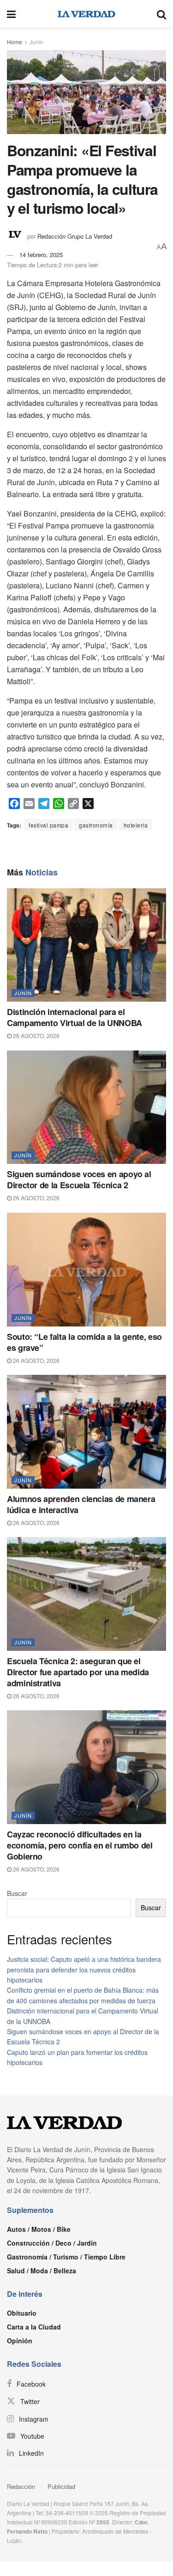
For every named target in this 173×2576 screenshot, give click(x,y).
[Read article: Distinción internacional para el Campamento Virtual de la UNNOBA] (86, 945)
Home (15, 42)
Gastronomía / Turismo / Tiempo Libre (66, 2257)
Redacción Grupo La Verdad (75, 236)
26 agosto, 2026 (36, 1036)
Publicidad (61, 2486)
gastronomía (96, 825)
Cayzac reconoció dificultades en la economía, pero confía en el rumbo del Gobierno (80, 1845)
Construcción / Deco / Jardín (52, 2243)
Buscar (17, 1893)
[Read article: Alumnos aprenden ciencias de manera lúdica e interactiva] (86, 1432)
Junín (36, 42)
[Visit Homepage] (86, 14)
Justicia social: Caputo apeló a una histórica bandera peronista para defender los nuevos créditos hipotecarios (84, 1969)
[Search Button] (161, 14)
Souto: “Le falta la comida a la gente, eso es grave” (84, 1342)
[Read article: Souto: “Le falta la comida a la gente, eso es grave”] (86, 1270)
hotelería (136, 825)
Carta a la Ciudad (34, 2327)
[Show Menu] (11, 14)
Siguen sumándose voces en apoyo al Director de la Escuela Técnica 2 (79, 1179)
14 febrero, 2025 (41, 255)
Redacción (21, 2486)
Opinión (20, 2341)
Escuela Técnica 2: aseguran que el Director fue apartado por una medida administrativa (78, 1672)
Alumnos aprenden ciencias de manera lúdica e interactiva (81, 1504)
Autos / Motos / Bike (39, 2229)
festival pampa (48, 825)
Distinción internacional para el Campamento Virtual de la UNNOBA (75, 1017)
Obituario (22, 2313)
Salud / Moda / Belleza (42, 2271)
